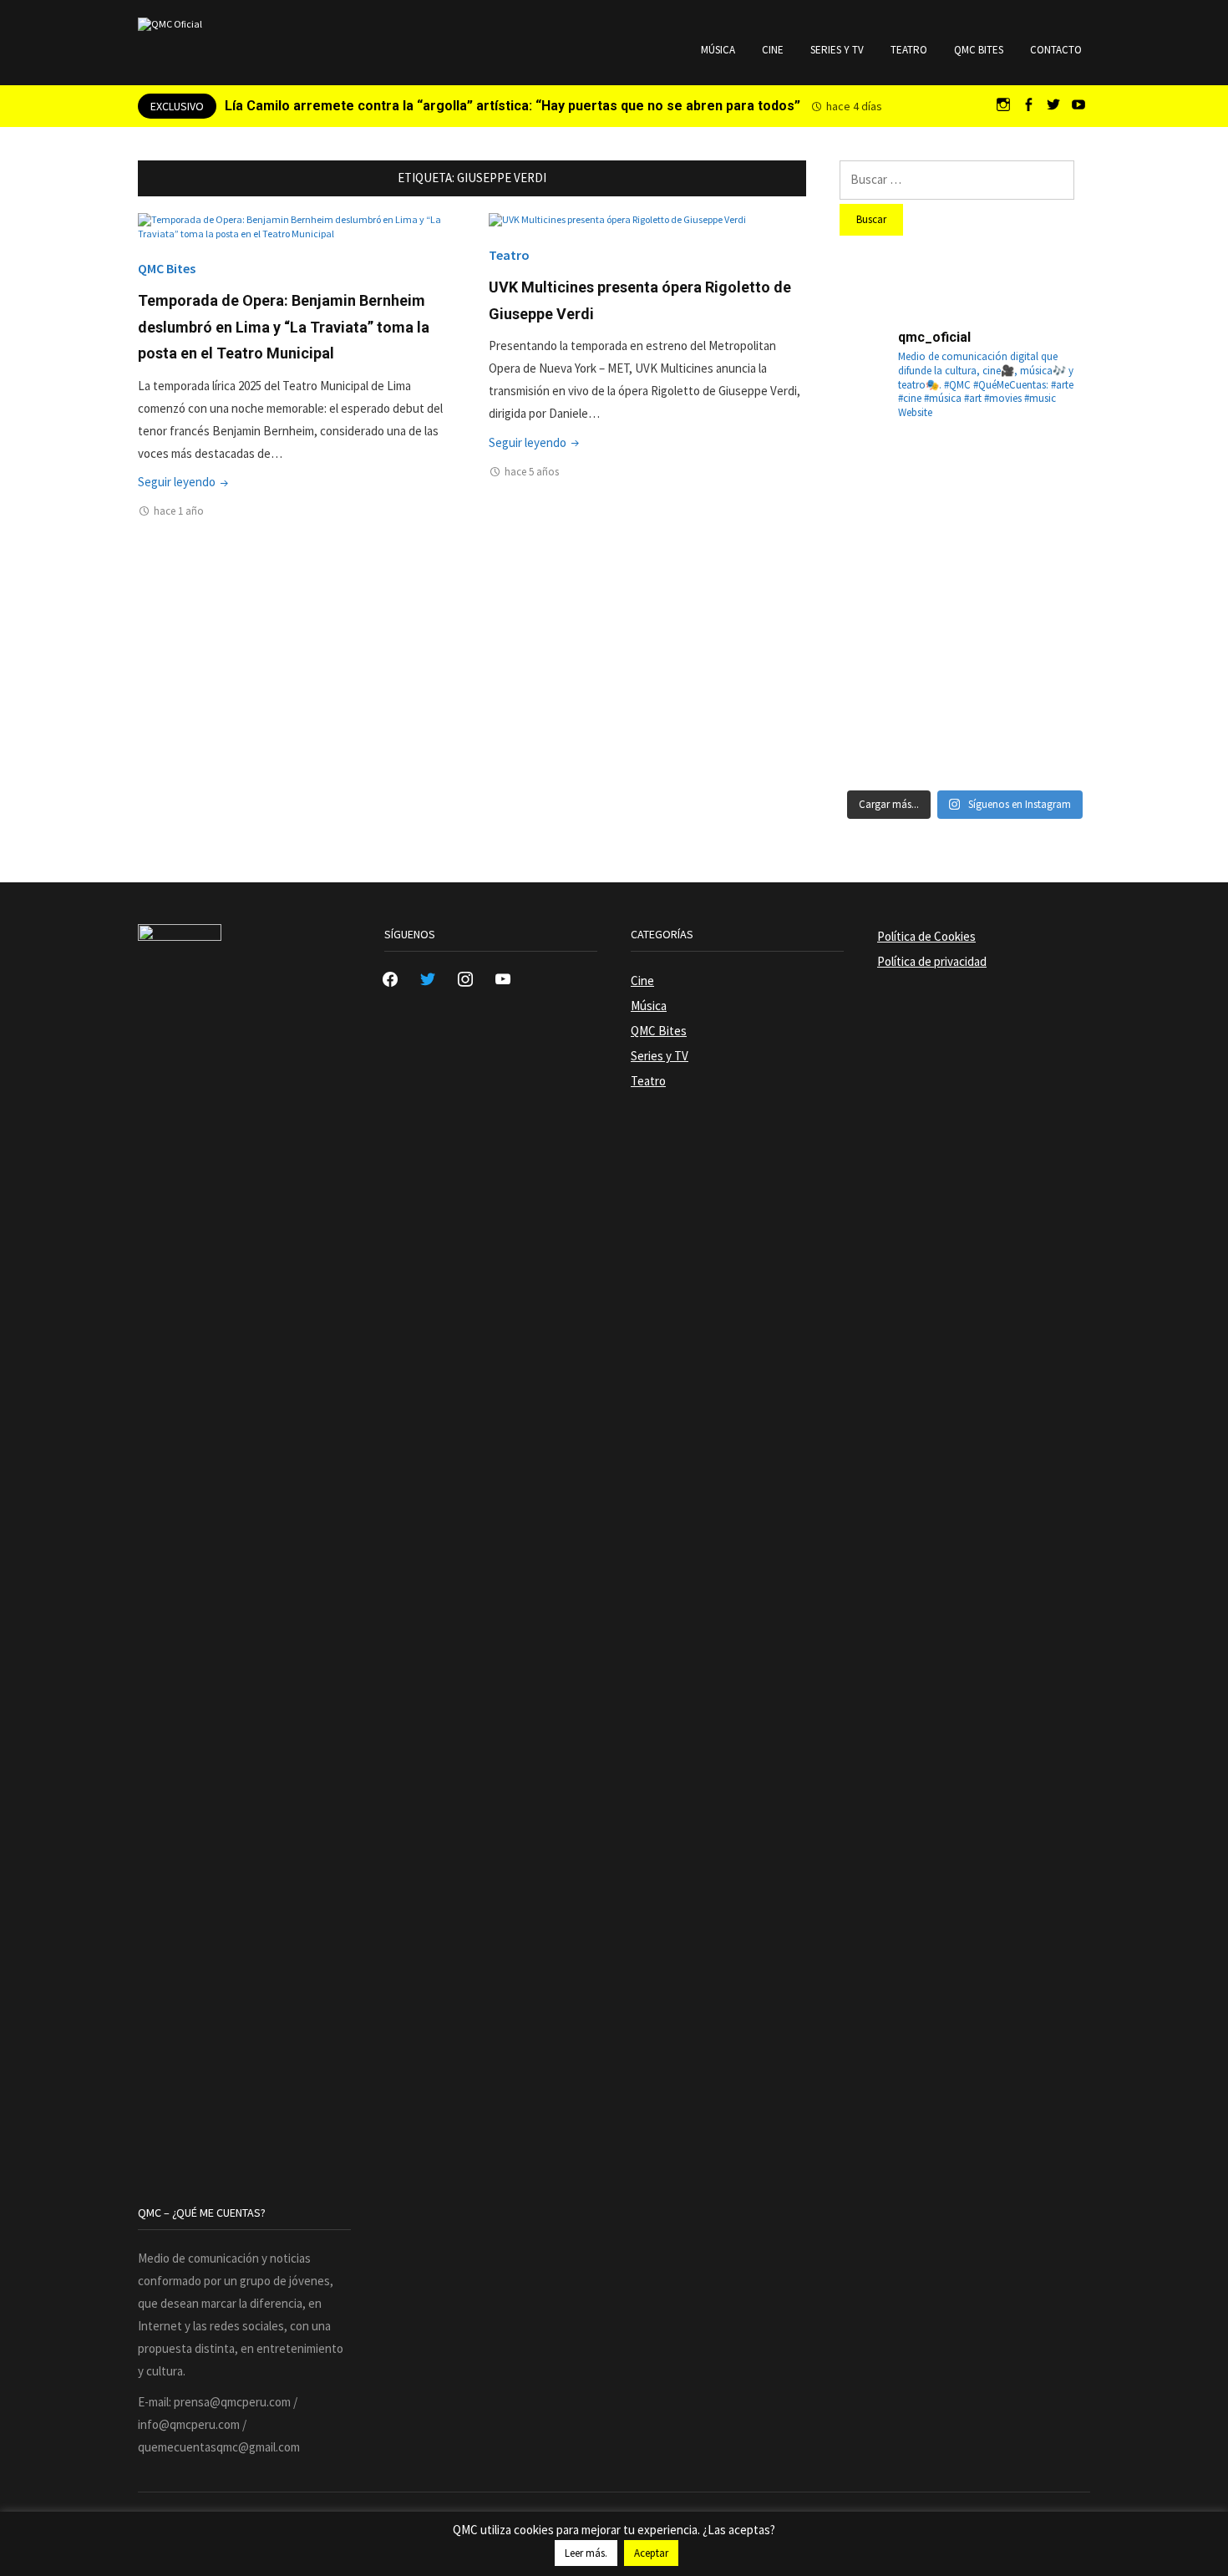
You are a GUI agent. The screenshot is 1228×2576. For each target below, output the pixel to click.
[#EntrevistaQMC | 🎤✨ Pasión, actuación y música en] (965, 736)
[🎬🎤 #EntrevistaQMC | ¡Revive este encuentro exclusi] (965, 651)
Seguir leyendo (185, 482)
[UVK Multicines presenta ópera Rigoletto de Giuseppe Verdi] (617, 219)
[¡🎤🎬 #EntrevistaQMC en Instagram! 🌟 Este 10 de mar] (1050, 736)
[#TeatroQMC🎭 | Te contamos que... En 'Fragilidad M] (880, 480)
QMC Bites (979, 50)
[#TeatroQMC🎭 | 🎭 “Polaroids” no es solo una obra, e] (1050, 480)
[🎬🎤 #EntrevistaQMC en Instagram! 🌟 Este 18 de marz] (1050, 651)
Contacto (1056, 50)
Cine (773, 50)
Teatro (909, 50)
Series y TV (837, 50)
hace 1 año (179, 511)
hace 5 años (532, 472)
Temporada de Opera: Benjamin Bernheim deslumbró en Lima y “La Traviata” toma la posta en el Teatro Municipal (284, 327)
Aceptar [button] (651, 2553)
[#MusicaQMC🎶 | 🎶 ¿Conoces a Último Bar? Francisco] (965, 566)
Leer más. (586, 2553)
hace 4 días (854, 106)
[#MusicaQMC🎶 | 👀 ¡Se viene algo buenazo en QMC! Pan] (880, 651)
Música (718, 50)
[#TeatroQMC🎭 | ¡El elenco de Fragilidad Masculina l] (965, 480)
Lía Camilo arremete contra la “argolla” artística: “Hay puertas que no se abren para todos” (513, 106)
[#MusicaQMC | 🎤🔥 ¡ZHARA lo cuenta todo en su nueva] (880, 736)
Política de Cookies (926, 936)
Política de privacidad (932, 961)
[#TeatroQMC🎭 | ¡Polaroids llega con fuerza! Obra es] (880, 566)
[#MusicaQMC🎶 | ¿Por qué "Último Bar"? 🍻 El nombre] (1050, 566)
